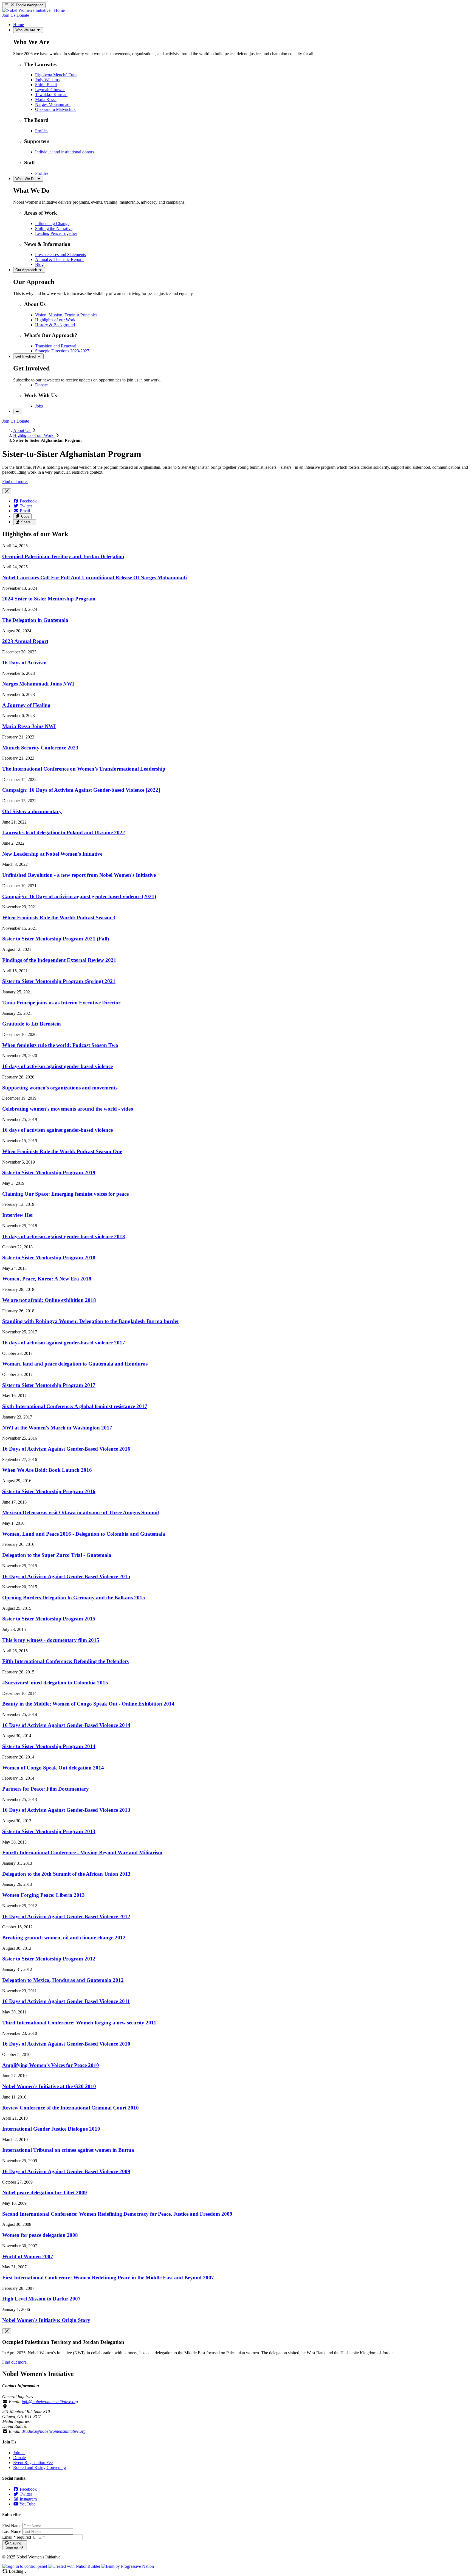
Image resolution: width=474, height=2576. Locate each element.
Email (17, 2537)
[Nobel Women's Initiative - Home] (33, 10)
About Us (22, 430)
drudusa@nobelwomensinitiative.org (54, 2431)
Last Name (12, 2531)
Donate (19, 2458)
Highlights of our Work (34, 435)
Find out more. (15, 481)
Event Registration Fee (33, 2463)
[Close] (7, 491)
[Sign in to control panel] (25, 2566)
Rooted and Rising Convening (39, 2467)
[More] (18, 411)
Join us (19, 2453)
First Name (12, 2526)
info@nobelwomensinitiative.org (50, 2402)
